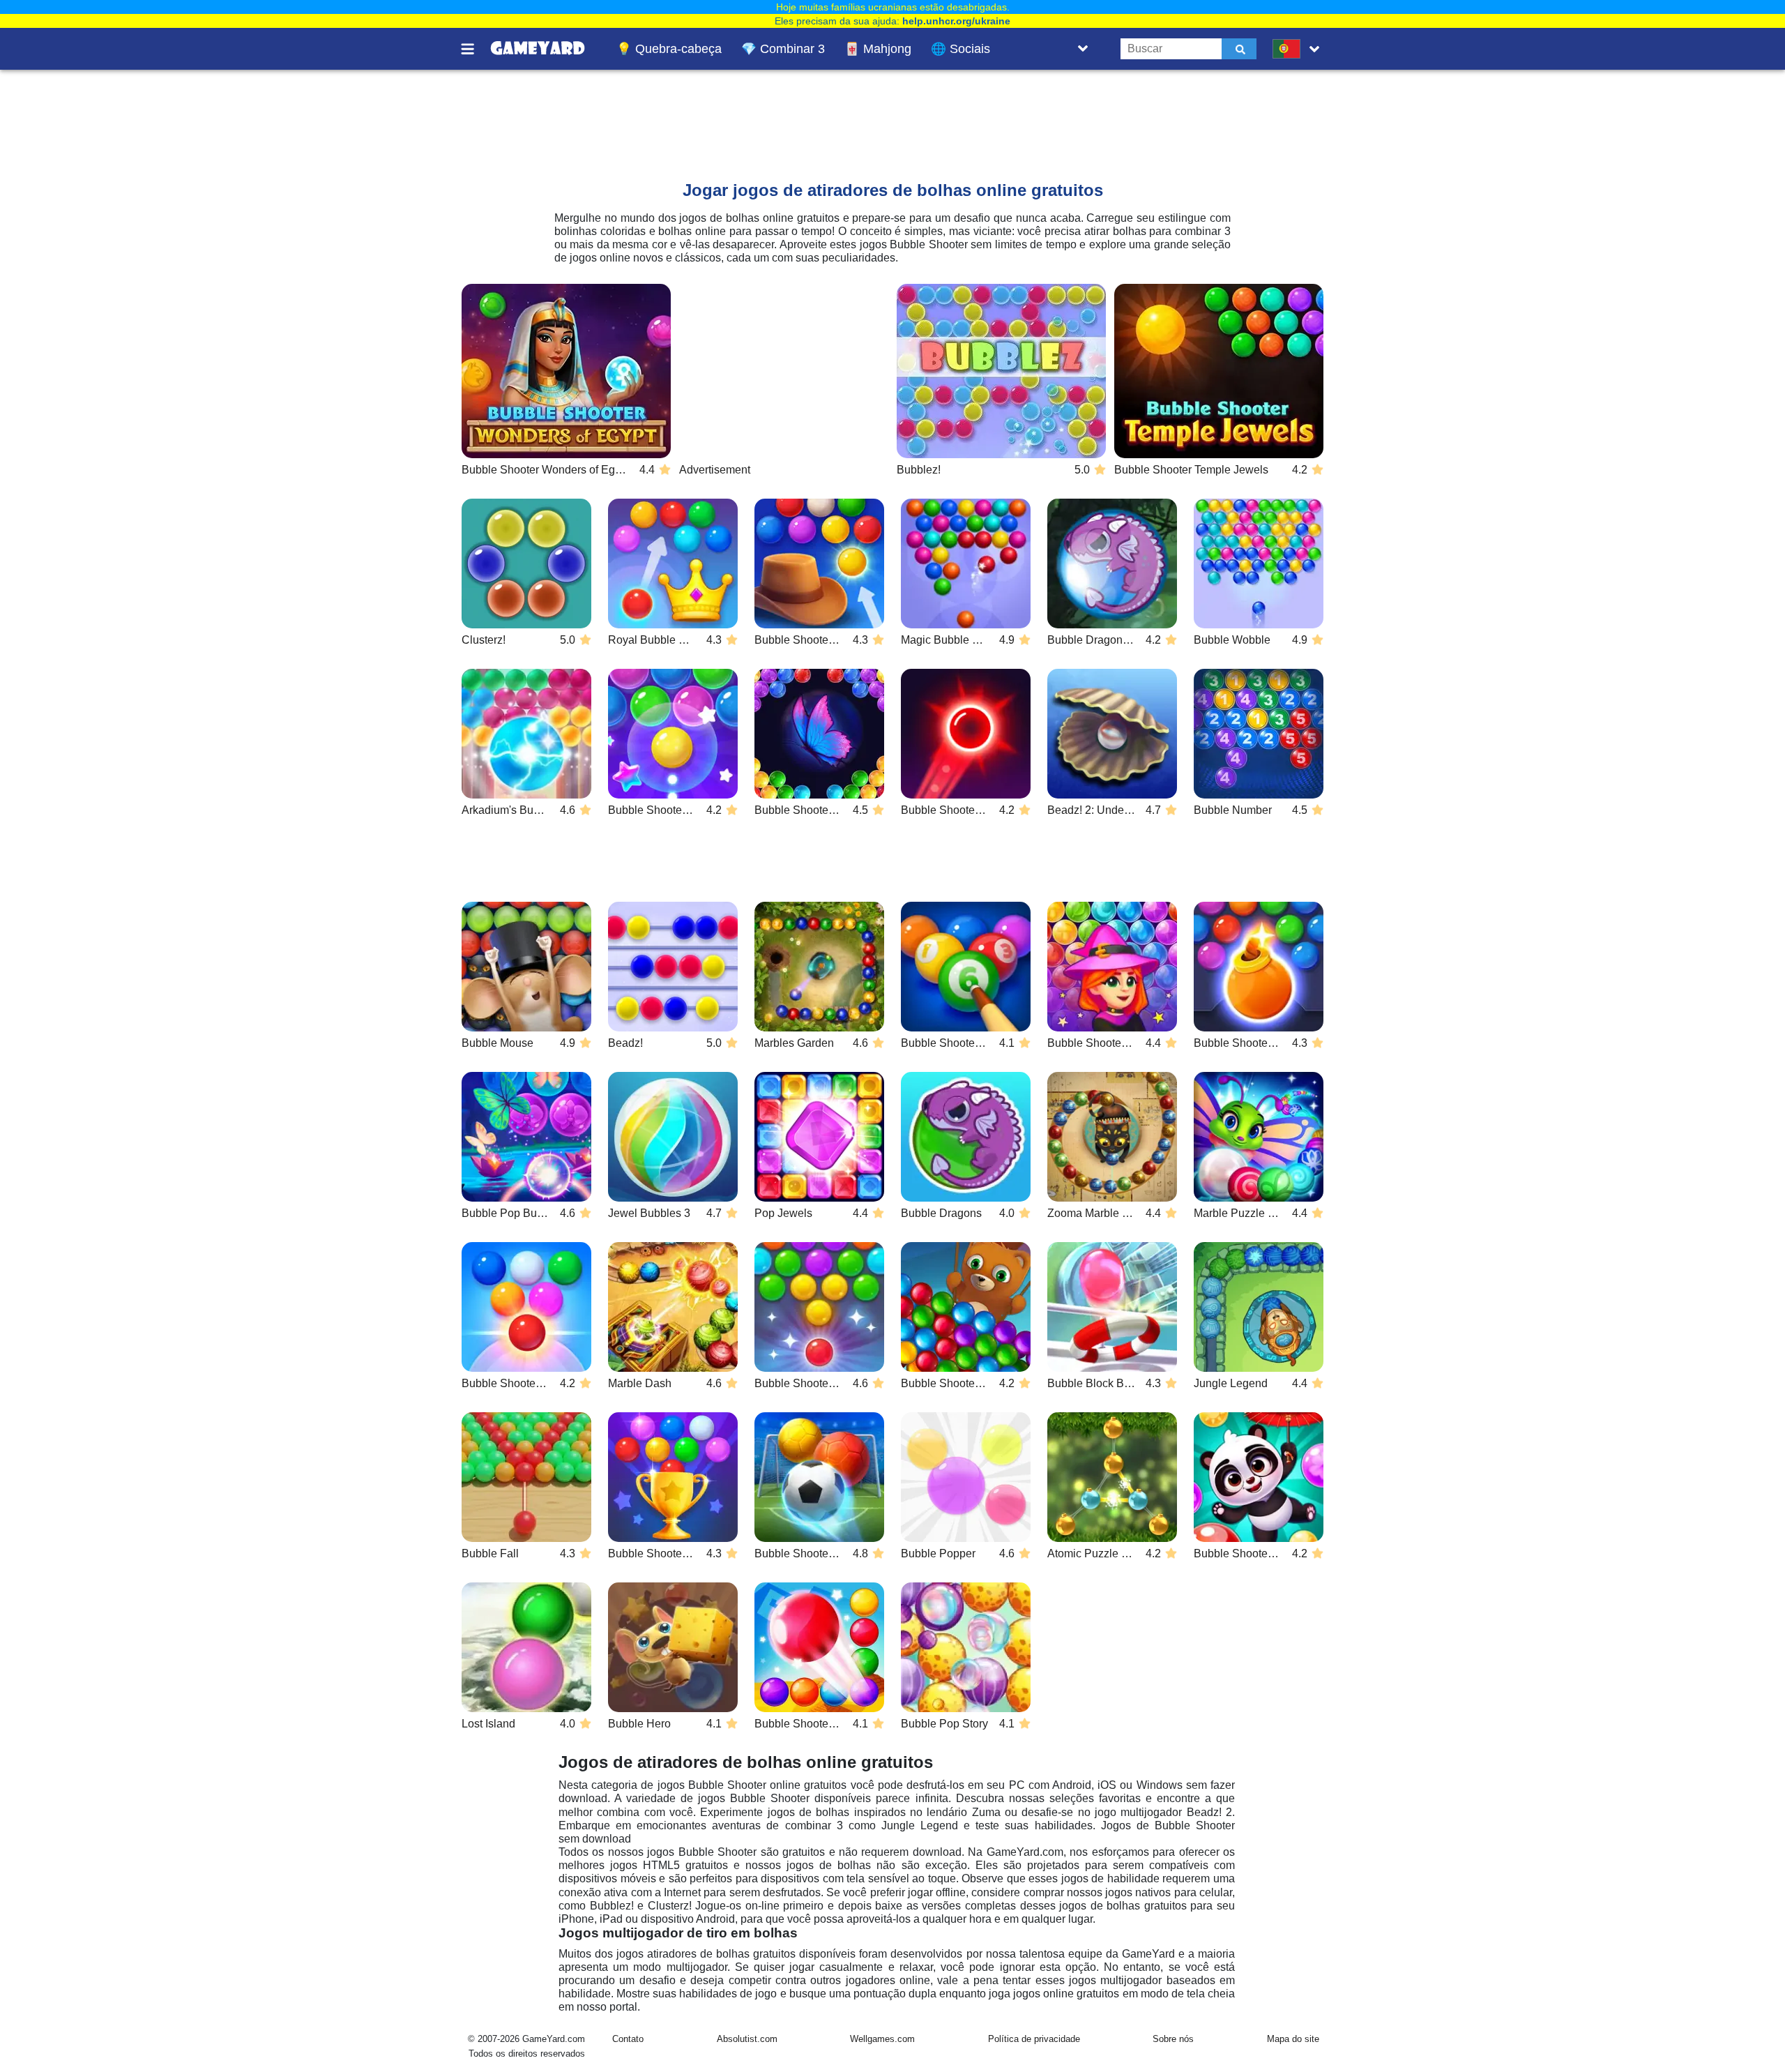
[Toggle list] (1083, 49)
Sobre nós (1173, 2039)
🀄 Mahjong (878, 49)
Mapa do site (1293, 2039)
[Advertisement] (808, 112)
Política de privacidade (1034, 2039)
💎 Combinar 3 (783, 49)
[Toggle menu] (476, 49)
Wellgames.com (882, 2039)
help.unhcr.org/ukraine (956, 21)
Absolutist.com (747, 2039)
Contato (628, 2039)
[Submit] (1239, 49)
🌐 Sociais (960, 49)
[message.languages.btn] (1299, 49)
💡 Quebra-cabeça (669, 49)
